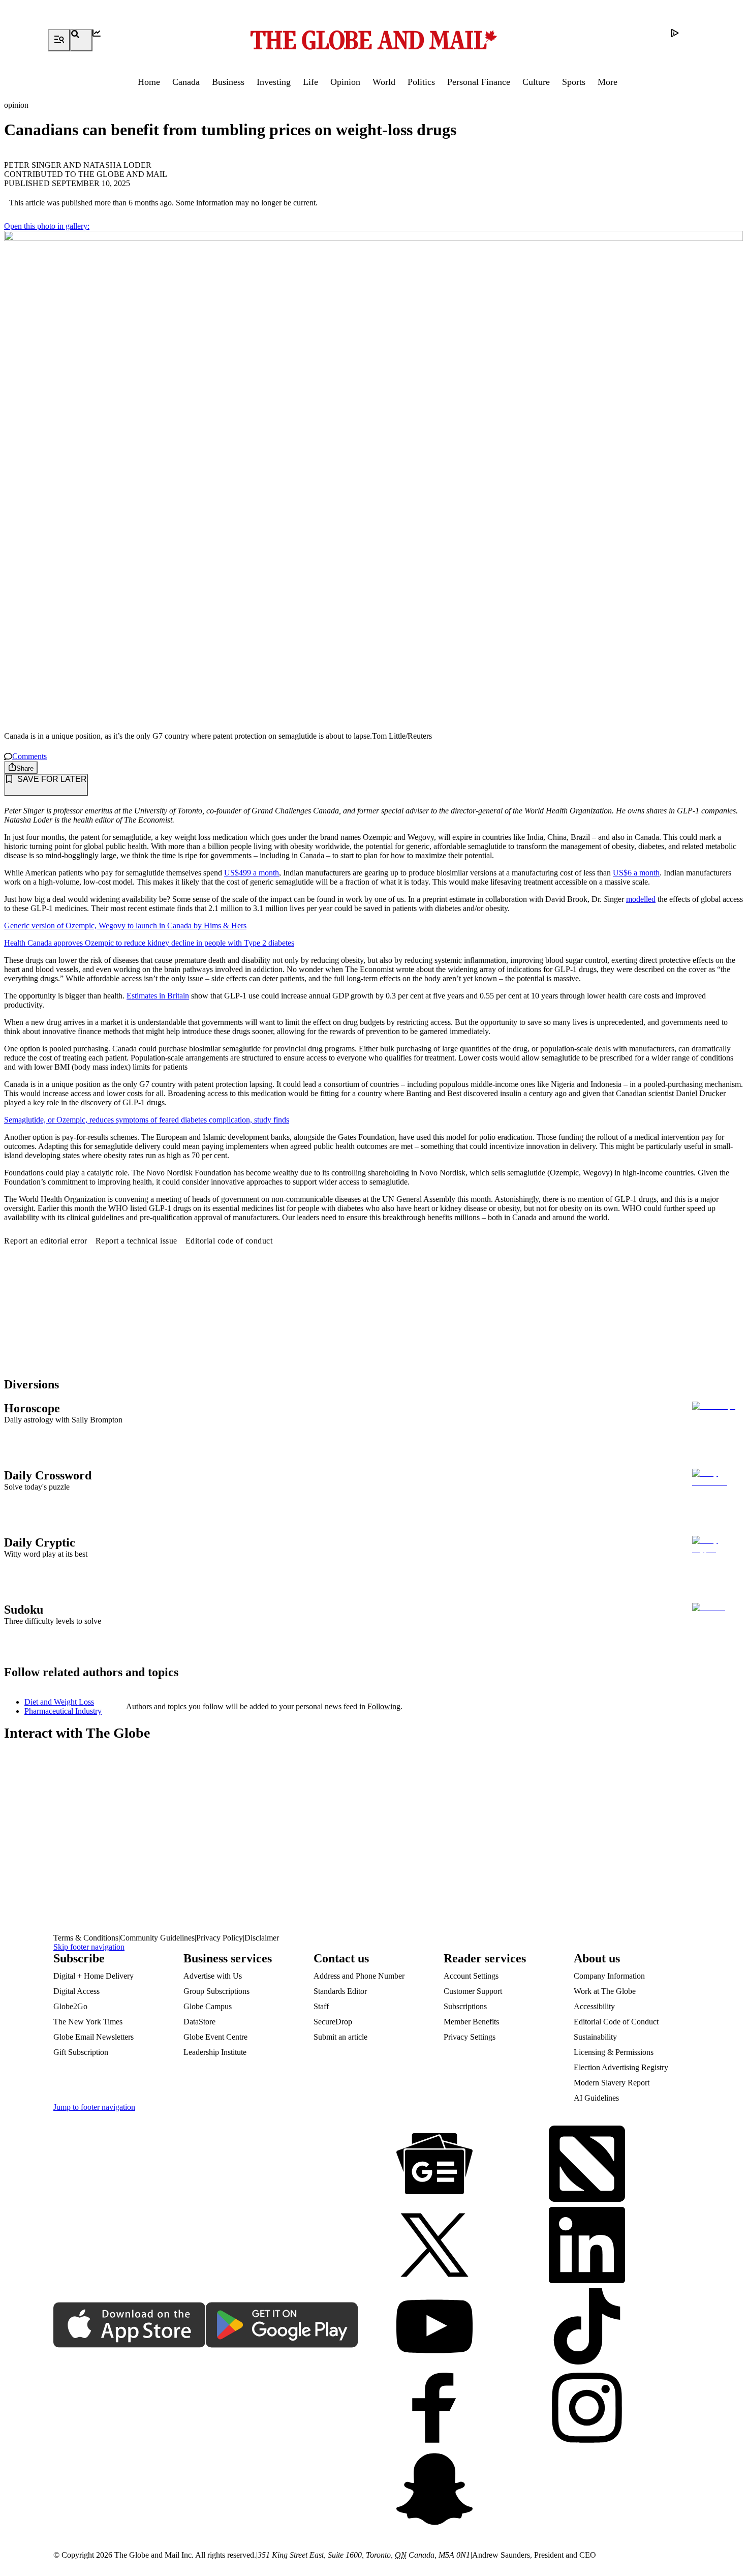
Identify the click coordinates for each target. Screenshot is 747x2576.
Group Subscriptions (216, 1991)
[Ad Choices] (682, 40)
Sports (574, 82)
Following (384, 1706)
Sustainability (595, 2037)
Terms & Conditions (86, 1938)
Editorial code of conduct (229, 1241)
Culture (536, 82)
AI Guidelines (596, 2098)
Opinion (345, 82)
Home (149, 82)
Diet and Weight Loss (59, 1702)
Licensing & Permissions (614, 2052)
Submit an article (340, 2037)
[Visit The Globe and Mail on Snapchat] (434, 2490)
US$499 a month (252, 873)
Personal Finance (479, 82)
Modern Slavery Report (612, 2083)
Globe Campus (208, 2006)
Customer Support (473, 1991)
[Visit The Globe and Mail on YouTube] (434, 2327)
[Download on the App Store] (130, 2326)
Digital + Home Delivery (94, 1976)
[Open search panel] (81, 40)
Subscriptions (465, 2006)
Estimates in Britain (158, 996)
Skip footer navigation (89, 1947)
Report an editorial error (46, 1241)
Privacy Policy (220, 1938)
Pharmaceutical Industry (63, 1711)
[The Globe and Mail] (373, 40)
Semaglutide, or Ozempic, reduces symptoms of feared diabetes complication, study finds (147, 1120)
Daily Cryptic (40, 1542)
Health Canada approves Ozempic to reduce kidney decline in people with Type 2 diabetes (149, 943)
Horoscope (32, 1408)
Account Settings (471, 1976)
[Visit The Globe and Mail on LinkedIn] (587, 2246)
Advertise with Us (213, 1976)
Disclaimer (262, 1938)
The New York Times (88, 2022)
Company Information (609, 1976)
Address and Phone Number (359, 1976)
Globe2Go (70, 2006)
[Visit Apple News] (587, 2165)
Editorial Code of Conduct (616, 2022)
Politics (421, 82)
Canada (186, 82)
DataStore (199, 2022)
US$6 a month (636, 873)
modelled (641, 899)
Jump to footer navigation (94, 2107)
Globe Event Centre (215, 2037)
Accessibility (594, 2006)
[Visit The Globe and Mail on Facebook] (434, 2409)
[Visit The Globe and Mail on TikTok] (587, 2327)
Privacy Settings (470, 2037)
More (608, 82)
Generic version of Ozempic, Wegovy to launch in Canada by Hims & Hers (125, 926)
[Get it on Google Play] (282, 2326)
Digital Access (76, 1991)
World (384, 82)
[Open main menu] (59, 40)
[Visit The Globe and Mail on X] (434, 2246)
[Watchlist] (104, 40)
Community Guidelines (157, 1938)
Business (228, 82)
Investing (274, 82)
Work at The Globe (605, 1991)
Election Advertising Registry (621, 2067)
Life (310, 82)
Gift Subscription (81, 2052)
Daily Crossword (48, 1475)
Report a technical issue (136, 1241)
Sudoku (24, 1610)
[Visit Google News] (434, 2165)
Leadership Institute (215, 2052)
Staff (321, 2006)
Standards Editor (340, 1991)
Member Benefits (471, 2022)
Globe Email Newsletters (94, 2037)
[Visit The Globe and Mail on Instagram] (587, 2409)
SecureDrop (333, 2022)
